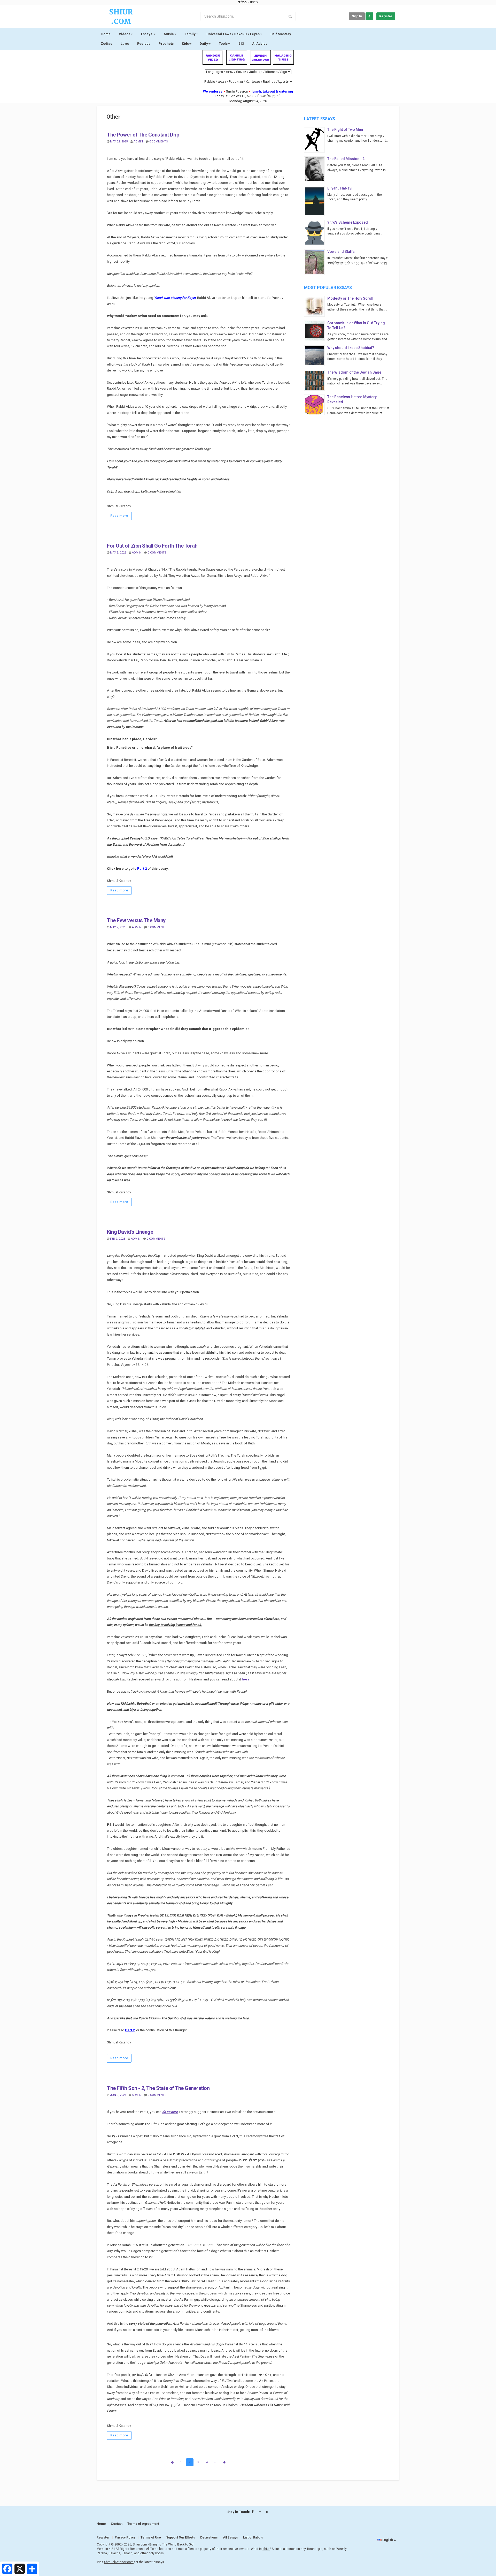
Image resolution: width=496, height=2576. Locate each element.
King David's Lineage (130, 1232)
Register (386, 16)
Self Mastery (281, 34)
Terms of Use (151, 2537)
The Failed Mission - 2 (346, 159)
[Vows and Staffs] (316, 262)
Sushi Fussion (237, 91)
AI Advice (260, 44)
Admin (138, 142)
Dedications (209, 2537)
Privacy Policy (125, 2537)
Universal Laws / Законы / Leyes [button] (233, 34)
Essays (147, 34)
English (388, 2540)
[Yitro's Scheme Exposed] (316, 233)
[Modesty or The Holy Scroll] (316, 306)
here (246, 1679)
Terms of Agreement (143, 2524)
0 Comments (159, 142)
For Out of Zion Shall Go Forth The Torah (152, 546)
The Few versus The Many (136, 920)
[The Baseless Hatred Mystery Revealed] (316, 405)
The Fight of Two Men (345, 130)
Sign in (357, 16)
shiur (266, 2549)
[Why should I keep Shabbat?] (316, 356)
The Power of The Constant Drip (143, 135)
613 (241, 44)
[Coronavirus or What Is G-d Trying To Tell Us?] (316, 331)
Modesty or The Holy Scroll (350, 298)
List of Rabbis (253, 2537)
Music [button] (169, 34)
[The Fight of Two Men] (316, 140)
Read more (119, 516)
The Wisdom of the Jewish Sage (354, 372)
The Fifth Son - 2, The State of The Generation (158, 2088)
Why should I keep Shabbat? (351, 348)
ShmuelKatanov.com (119, 2562)
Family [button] (190, 34)
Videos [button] (125, 34)
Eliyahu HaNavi (340, 188)
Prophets (166, 44)
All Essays (230, 2537)
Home (106, 34)
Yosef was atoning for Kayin (175, 298)
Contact (117, 2524)
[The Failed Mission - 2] (316, 169)
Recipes (144, 44)
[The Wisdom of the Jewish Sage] (316, 380)
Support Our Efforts (181, 2537)
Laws (125, 44)
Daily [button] (204, 44)
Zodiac (107, 44)
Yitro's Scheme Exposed (348, 222)
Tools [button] (223, 44)
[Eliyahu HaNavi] (316, 201)
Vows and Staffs (341, 252)
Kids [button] (185, 44)
